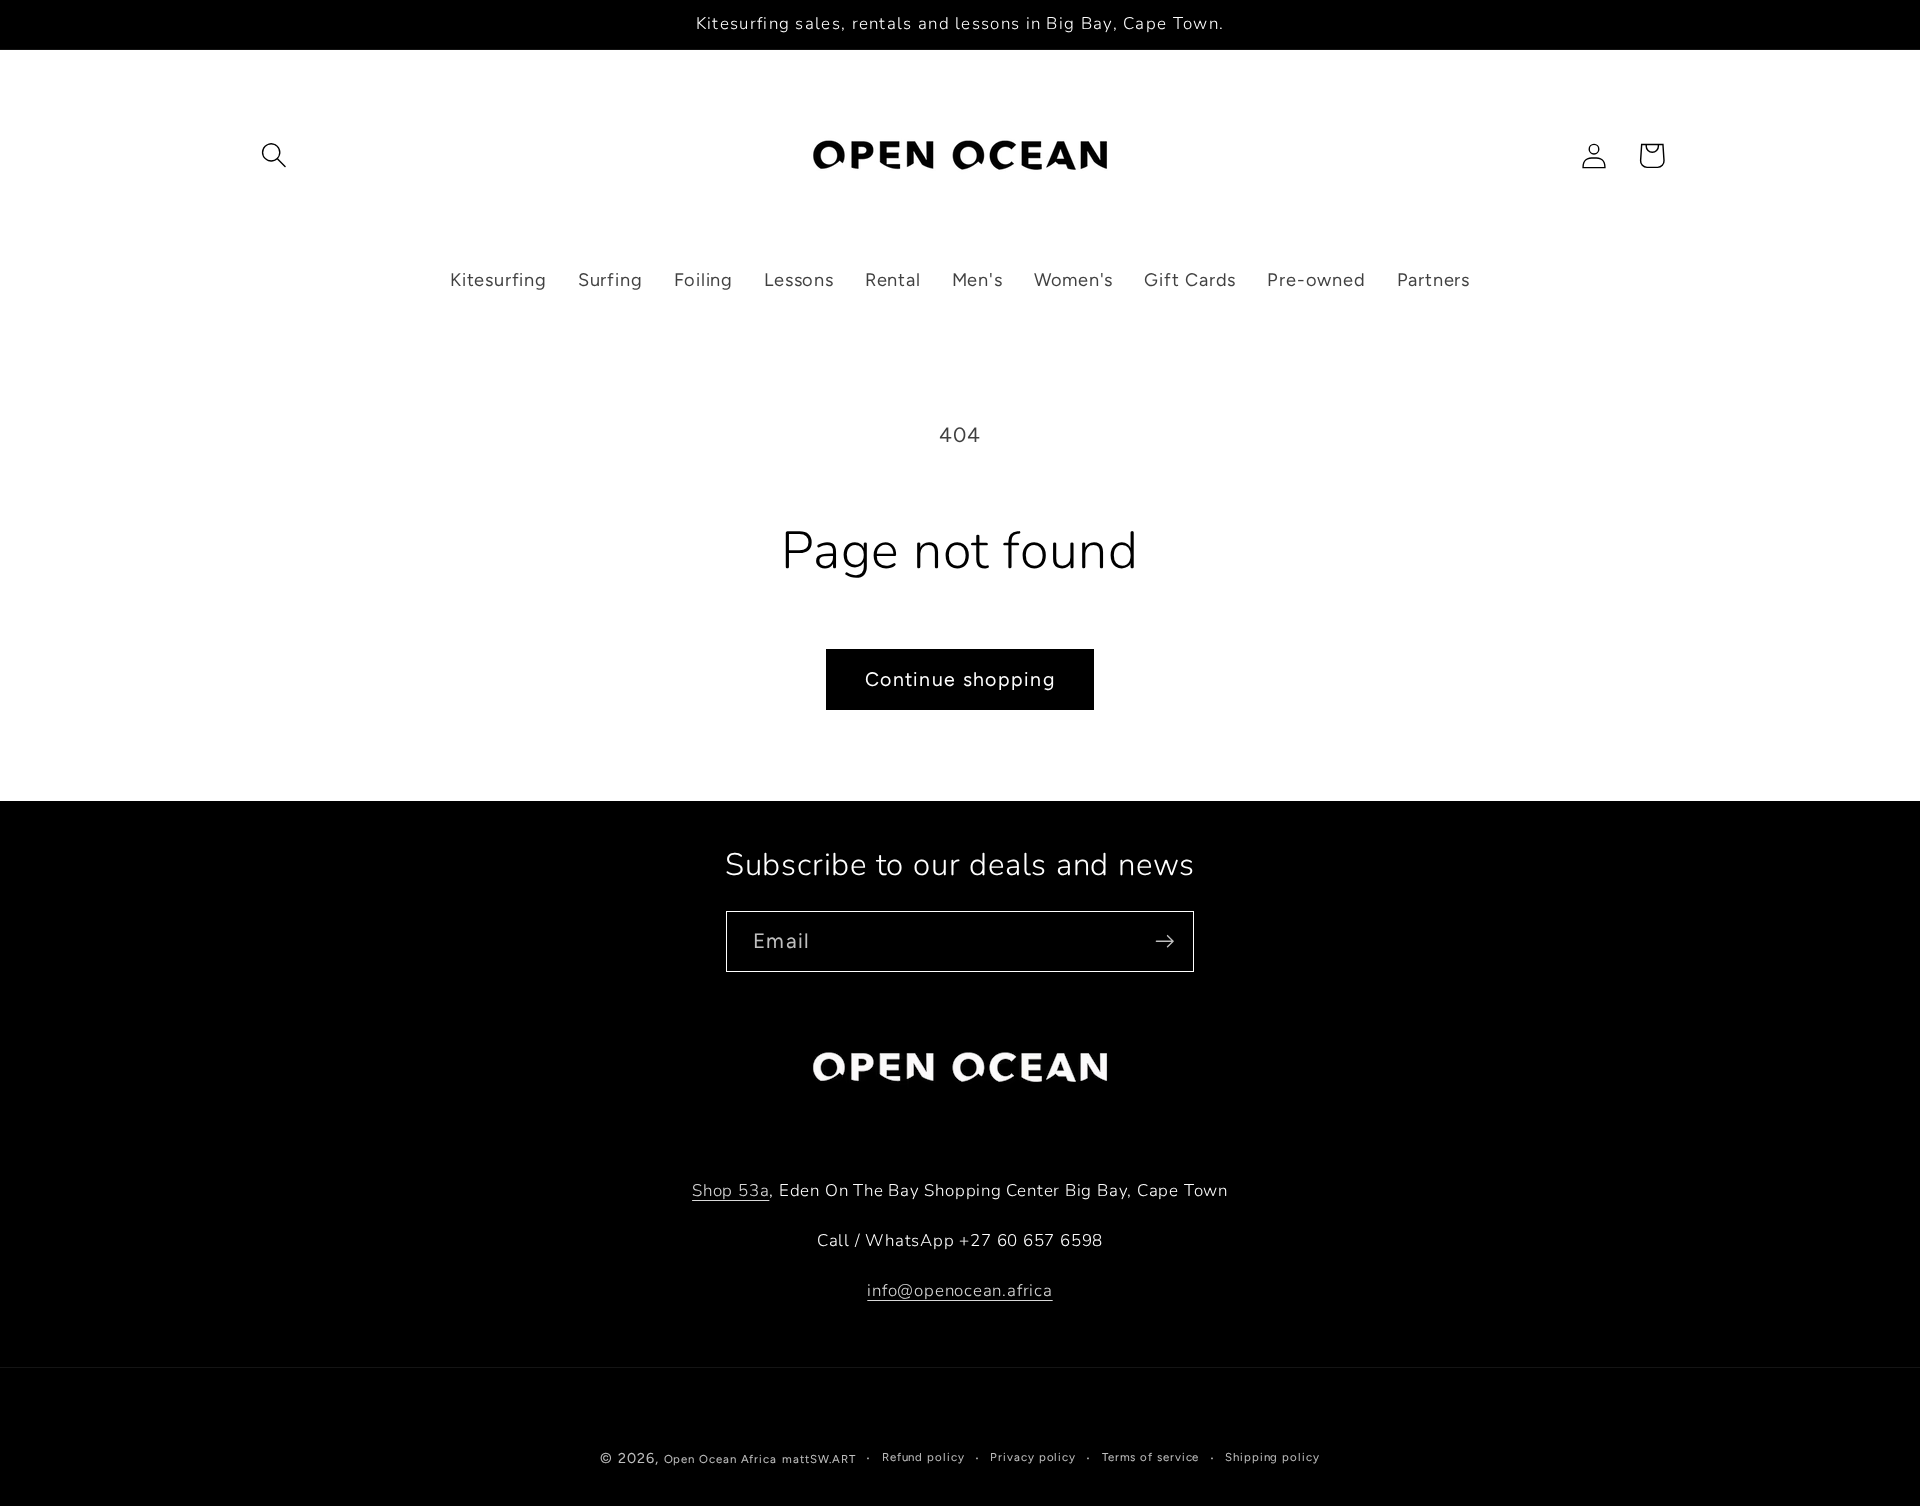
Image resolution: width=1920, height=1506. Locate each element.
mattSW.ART (819, 1459)
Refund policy (923, 1457)
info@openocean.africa (959, 1290)
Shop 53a (730, 1190)
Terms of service (1151, 1457)
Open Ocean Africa (720, 1459)
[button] (273, 155)
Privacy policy (1033, 1457)
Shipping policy (1272, 1457)
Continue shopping (960, 679)
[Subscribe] (1164, 941)
